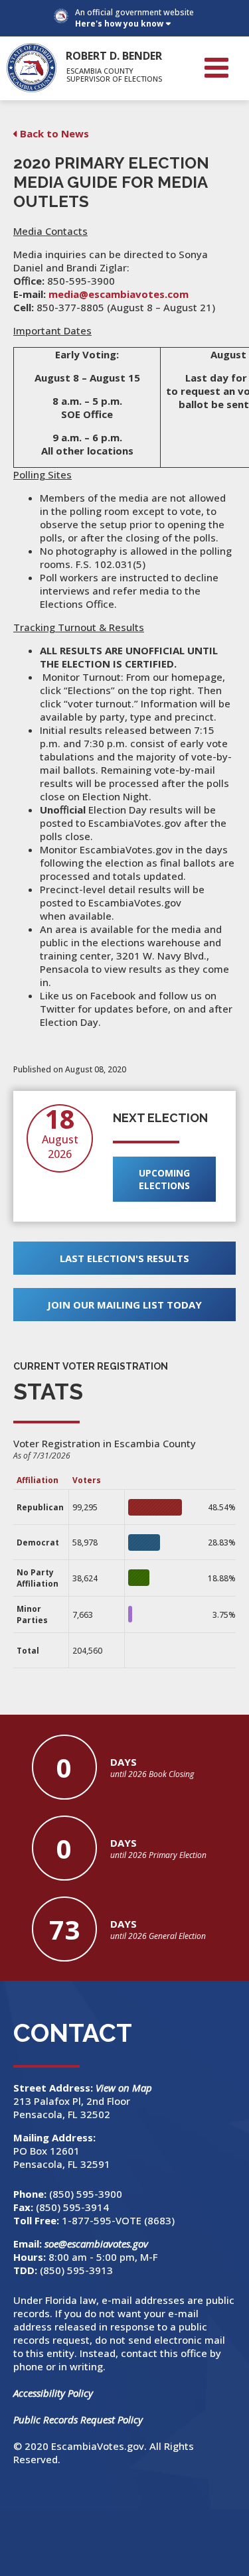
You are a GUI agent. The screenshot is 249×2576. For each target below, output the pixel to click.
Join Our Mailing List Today (124, 1305)
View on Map (125, 2088)
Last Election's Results (124, 1258)
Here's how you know (119, 24)
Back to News (54, 133)
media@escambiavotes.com (119, 294)
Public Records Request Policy (78, 2419)
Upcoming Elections (164, 1179)
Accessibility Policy (53, 2393)
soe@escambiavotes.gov (96, 2244)
